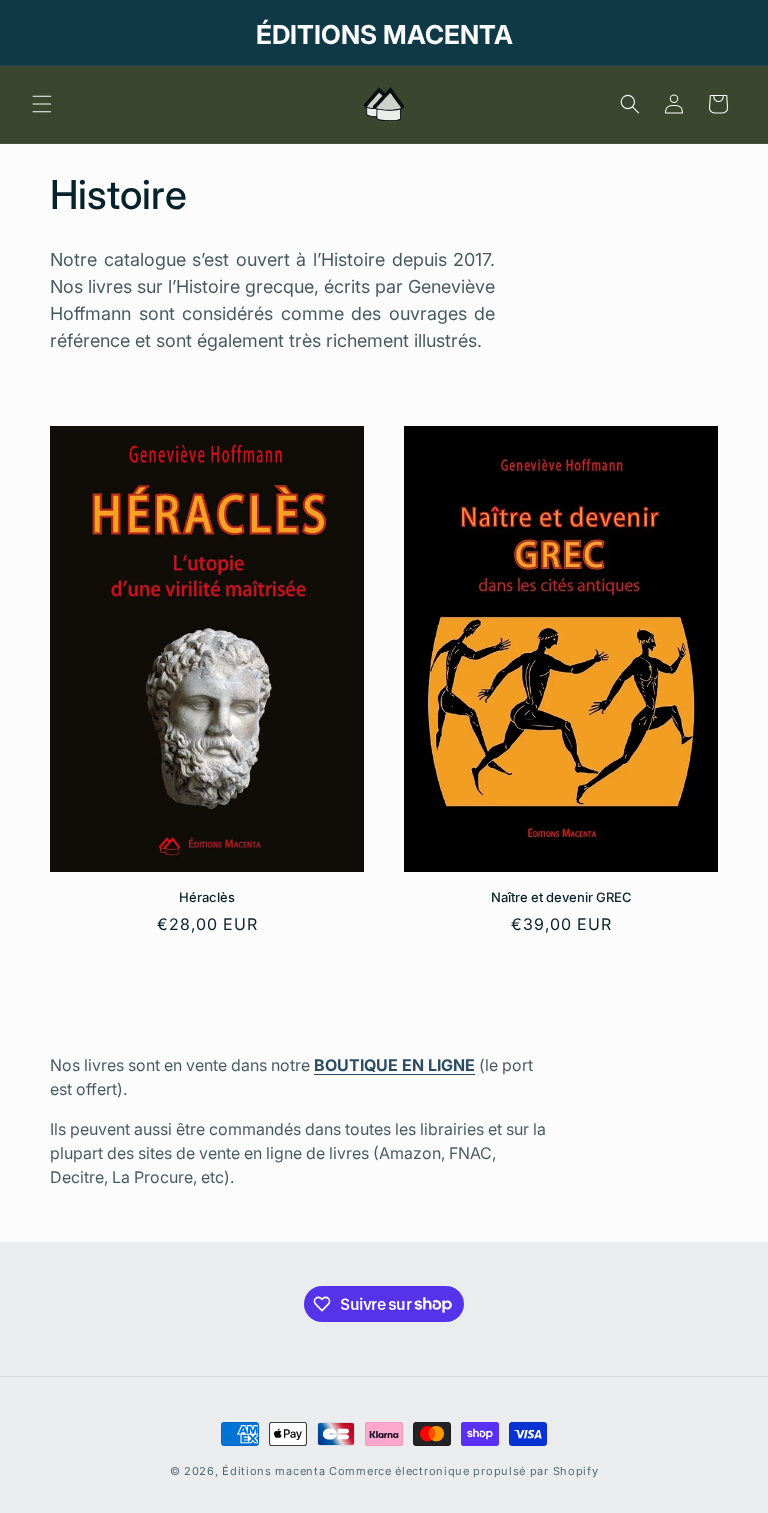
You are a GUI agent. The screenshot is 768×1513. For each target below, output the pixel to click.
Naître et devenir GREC (561, 897)
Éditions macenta (273, 1471)
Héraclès (207, 897)
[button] (42, 104)
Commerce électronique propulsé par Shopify (463, 1471)
